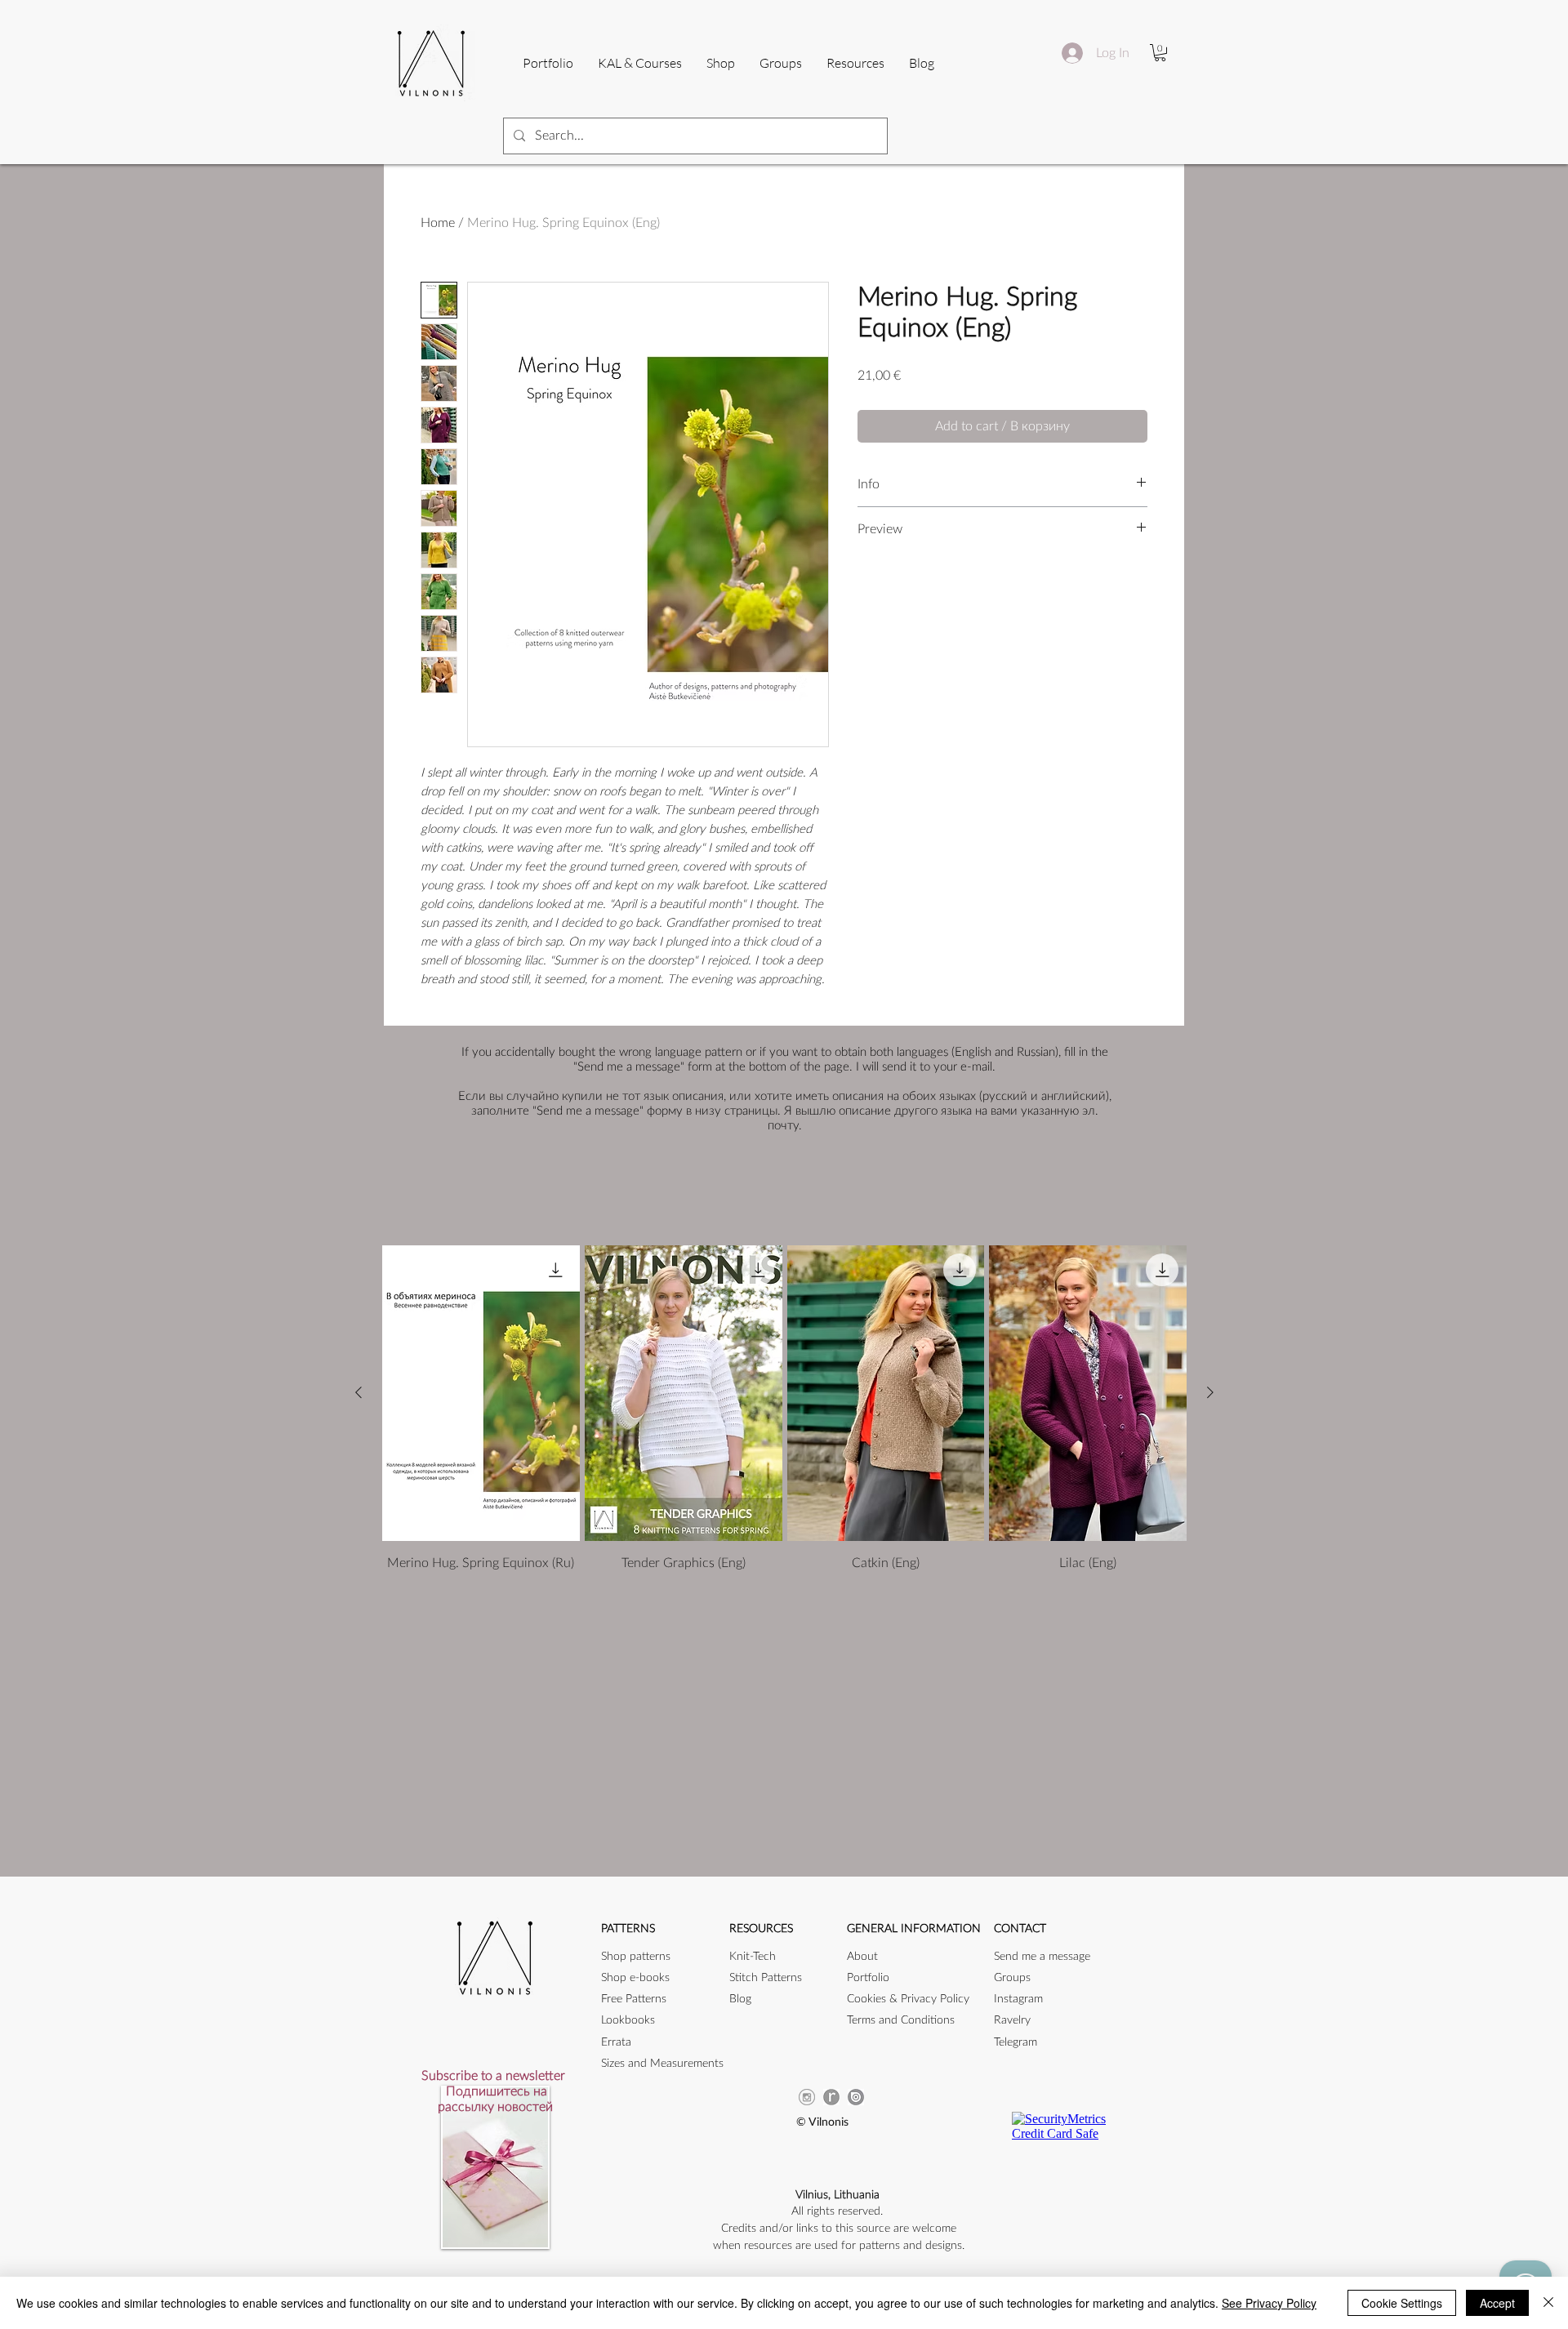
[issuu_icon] (856, 2097)
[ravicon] (831, 2097)
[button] (855, 63)
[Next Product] (1210, 1392)
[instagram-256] (807, 2097)
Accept (1497, 2303)
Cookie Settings (1402, 2303)
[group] (784, 1409)
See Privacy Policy (1269, 2303)
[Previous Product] (359, 1392)
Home (438, 223)
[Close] (1548, 2303)
